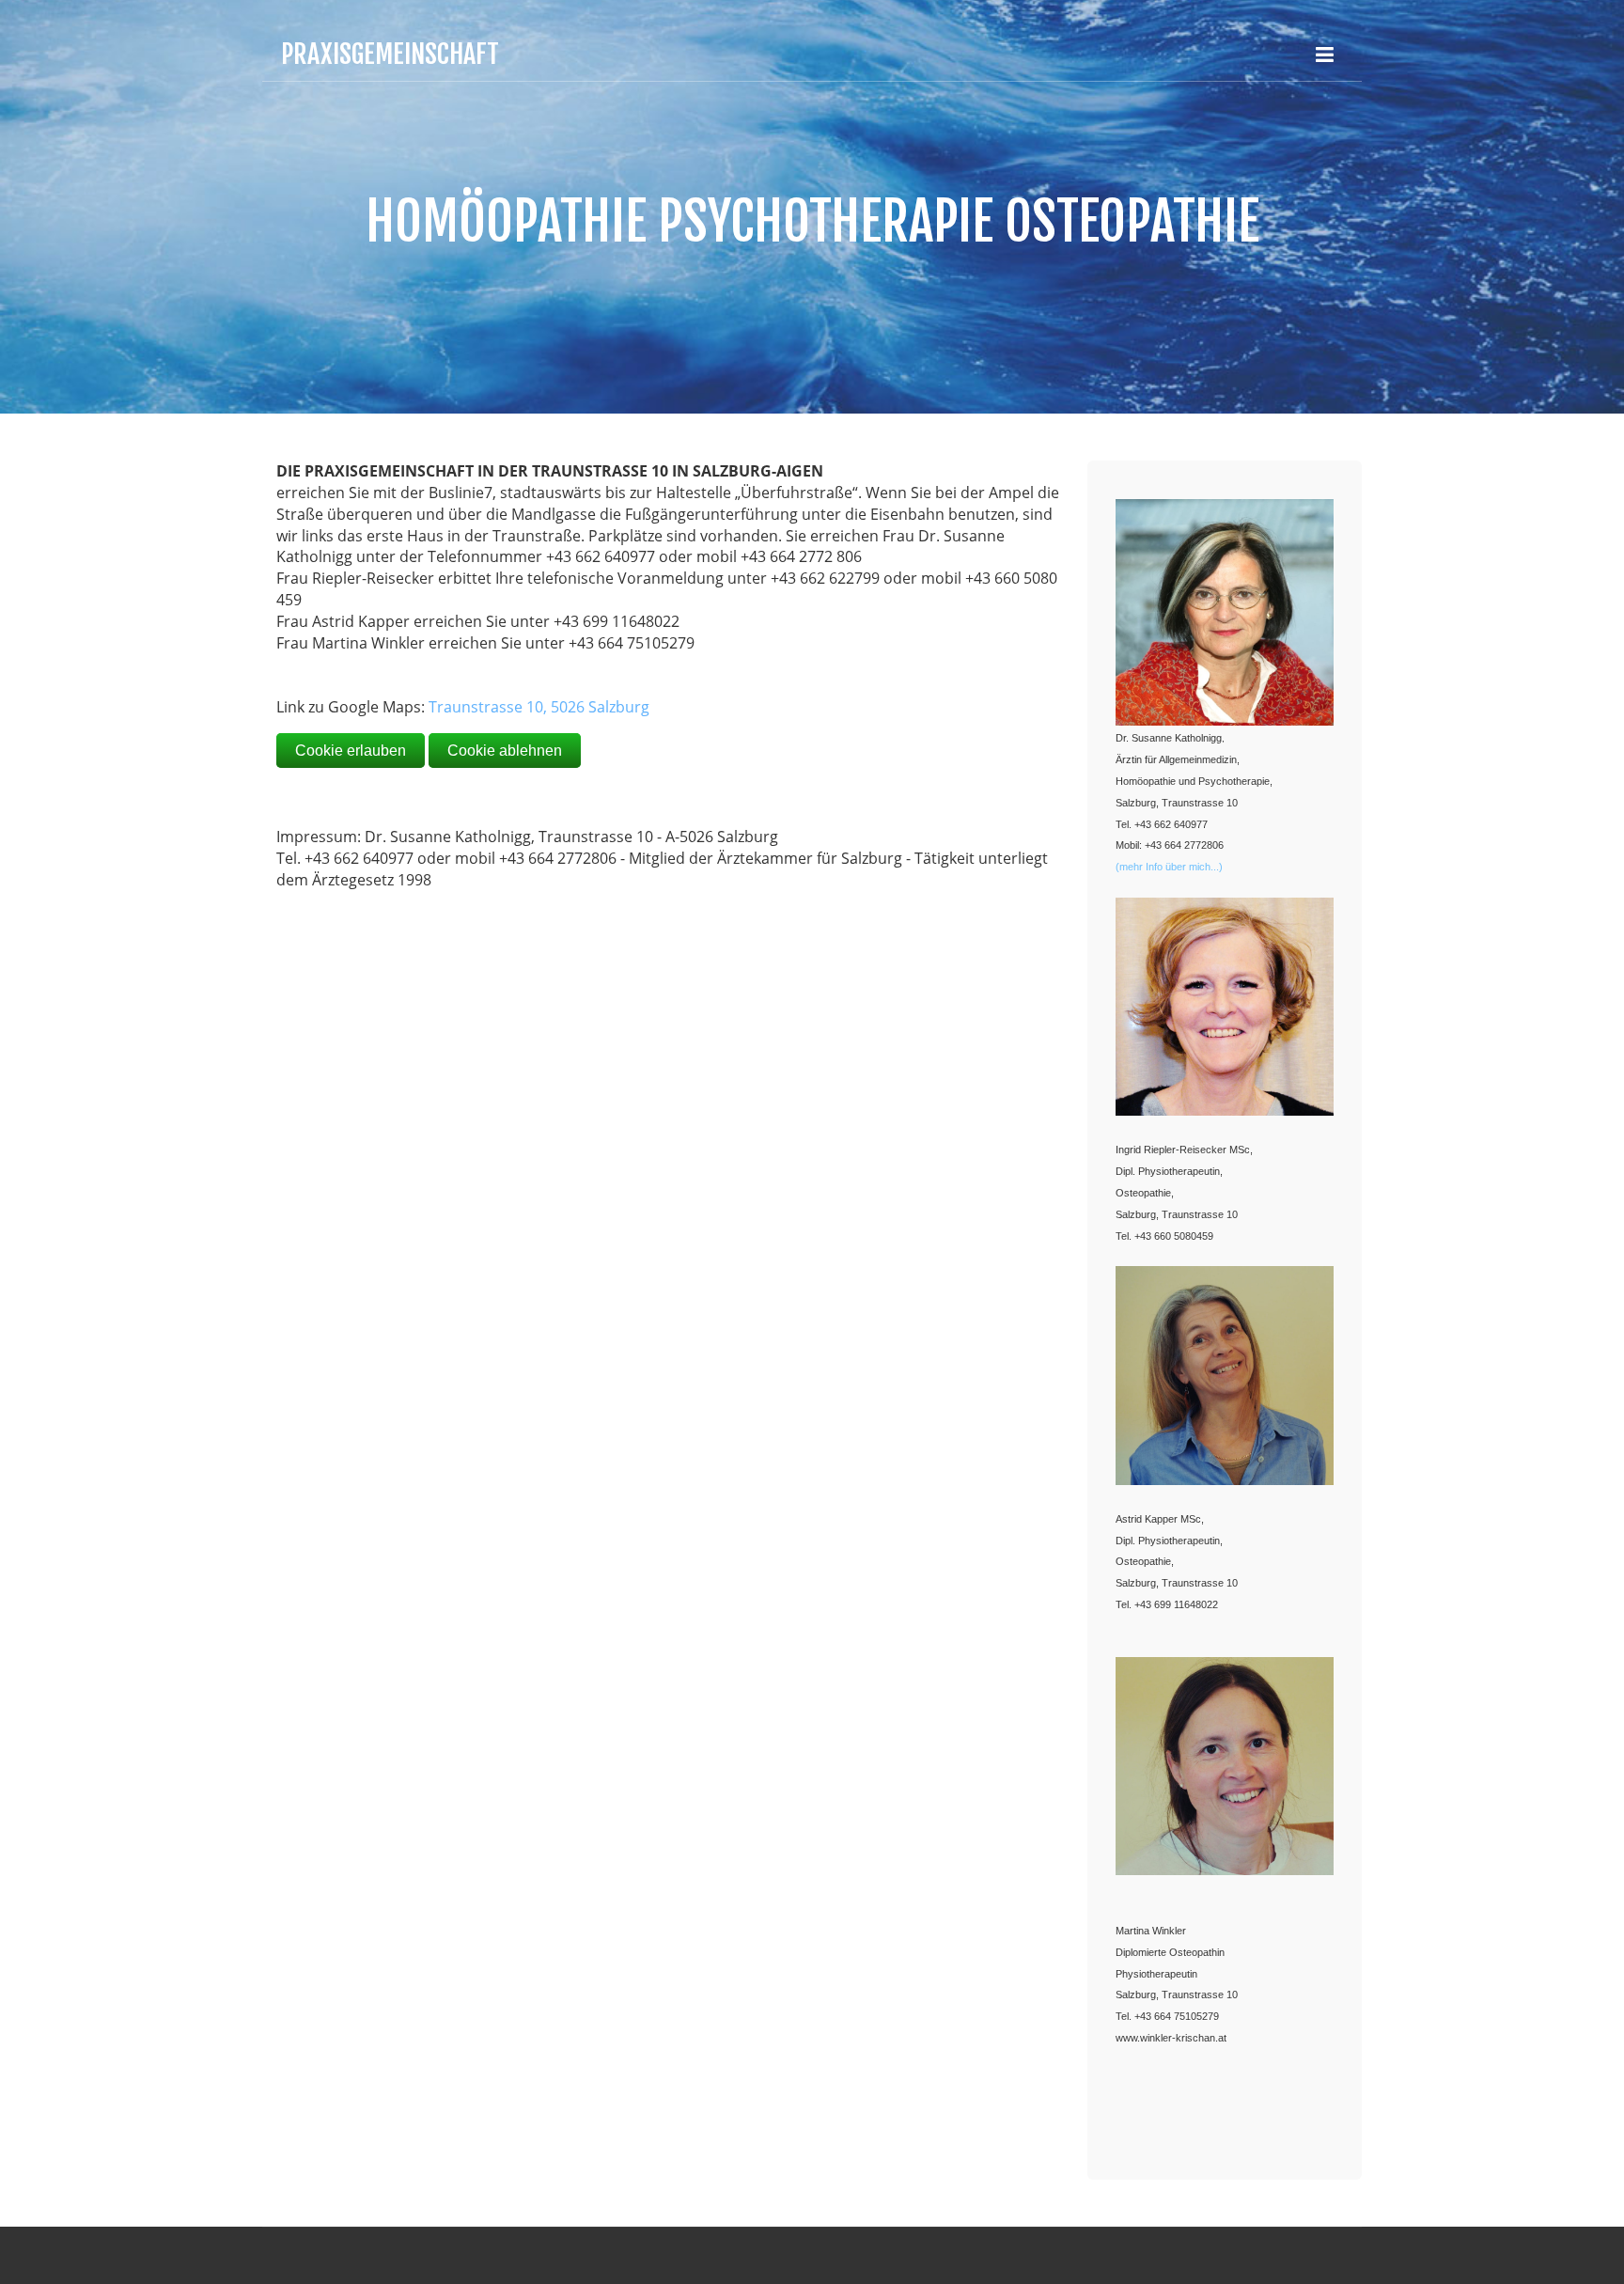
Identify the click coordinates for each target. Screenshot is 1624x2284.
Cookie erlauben (351, 751)
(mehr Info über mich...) (1169, 867)
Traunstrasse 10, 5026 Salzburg (539, 707)
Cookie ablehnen (505, 751)
